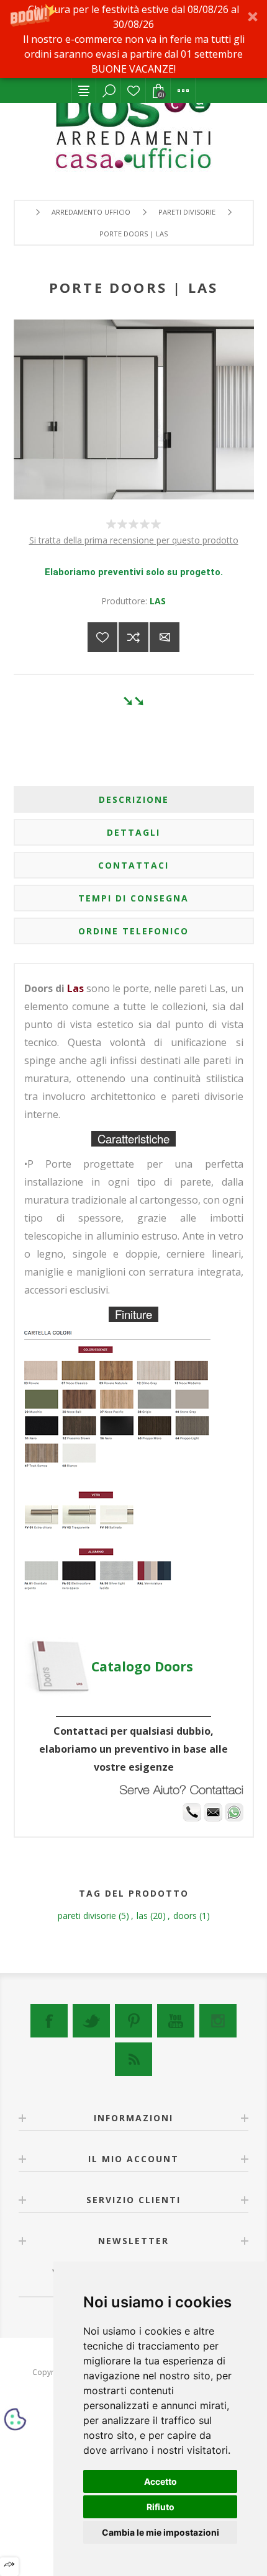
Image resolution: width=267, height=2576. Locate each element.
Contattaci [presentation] (133, 865)
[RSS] (133, 2059)
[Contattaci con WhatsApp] (234, 1818)
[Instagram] (218, 2021)
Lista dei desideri (133, 91)
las (142, 1916)
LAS (158, 601)
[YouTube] (176, 2021)
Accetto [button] (161, 2481)
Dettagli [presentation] (133, 832)
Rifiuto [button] (161, 2507)
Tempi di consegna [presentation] (133, 898)
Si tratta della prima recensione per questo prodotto (134, 540)
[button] (133, 39)
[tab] (134, 799)
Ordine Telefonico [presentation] (133, 931)
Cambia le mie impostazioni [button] (161, 2532)
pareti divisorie (87, 1916)
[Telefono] (192, 1818)
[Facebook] (49, 2021)
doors (185, 1916)
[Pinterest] (133, 2021)
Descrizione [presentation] (134, 799)
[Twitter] (91, 2021)
